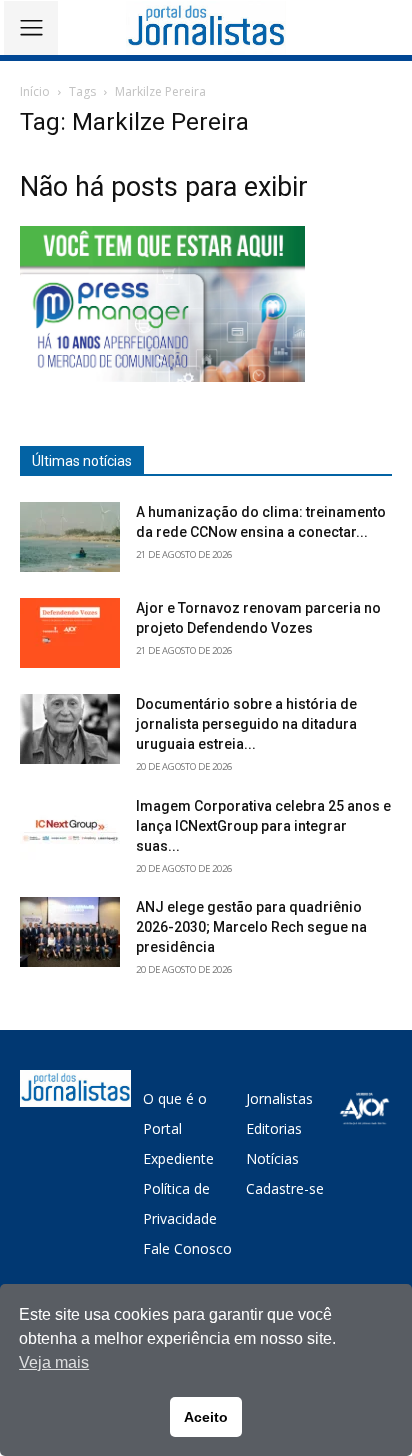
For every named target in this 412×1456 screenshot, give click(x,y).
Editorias (274, 1128)
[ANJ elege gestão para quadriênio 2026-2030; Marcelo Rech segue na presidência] (70, 932)
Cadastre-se (285, 1188)
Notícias (272, 1158)
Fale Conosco (187, 1248)
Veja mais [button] (54, 1362)
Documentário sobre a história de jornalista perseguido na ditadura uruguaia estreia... (246, 724)
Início (35, 91)
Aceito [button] (206, 1417)
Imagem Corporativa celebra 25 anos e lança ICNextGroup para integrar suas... (263, 826)
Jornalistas (279, 1098)
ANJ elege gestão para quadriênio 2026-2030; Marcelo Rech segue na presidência (251, 927)
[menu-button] (31, 28)
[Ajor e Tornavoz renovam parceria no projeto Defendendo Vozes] (70, 633)
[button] (382, 27)
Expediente (178, 1158)
